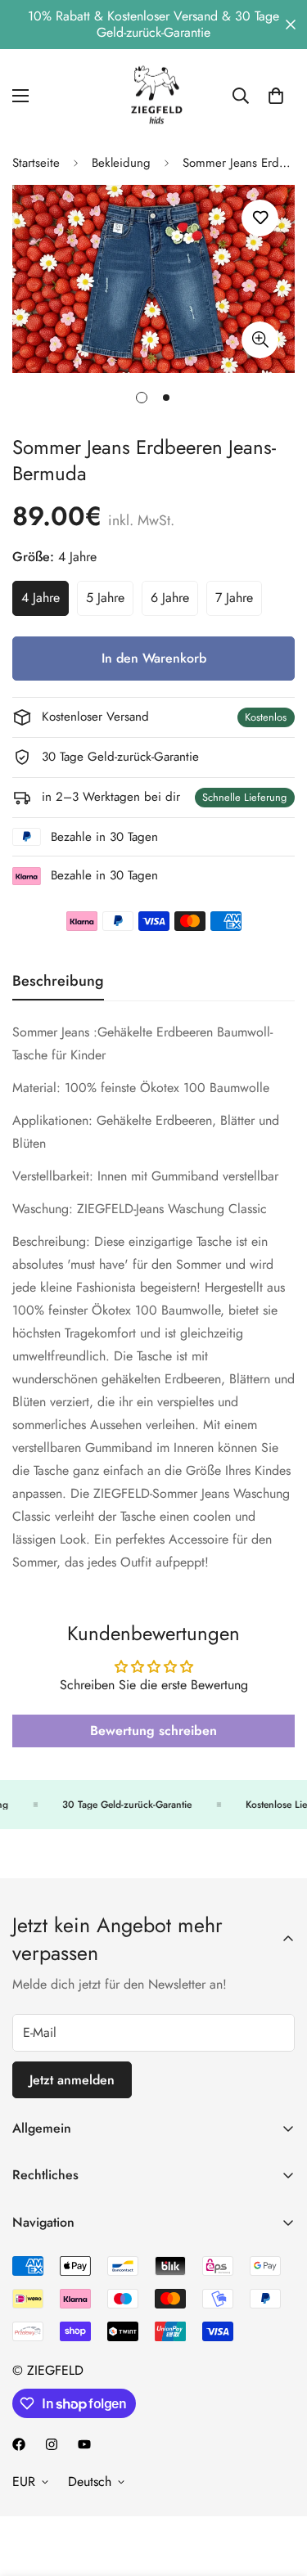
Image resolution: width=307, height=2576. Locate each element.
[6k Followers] (52, 2444)
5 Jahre (110, 602)
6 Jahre (174, 602)
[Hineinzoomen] (260, 340)
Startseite (36, 163)
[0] (276, 96)
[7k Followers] (19, 2444)
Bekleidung (121, 163)
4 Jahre (45, 602)
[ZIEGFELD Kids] (154, 95)
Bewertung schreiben (153, 1731)
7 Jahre (239, 602)
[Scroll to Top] (278, 2489)
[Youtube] (84, 2444)
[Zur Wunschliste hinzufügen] (260, 218)
